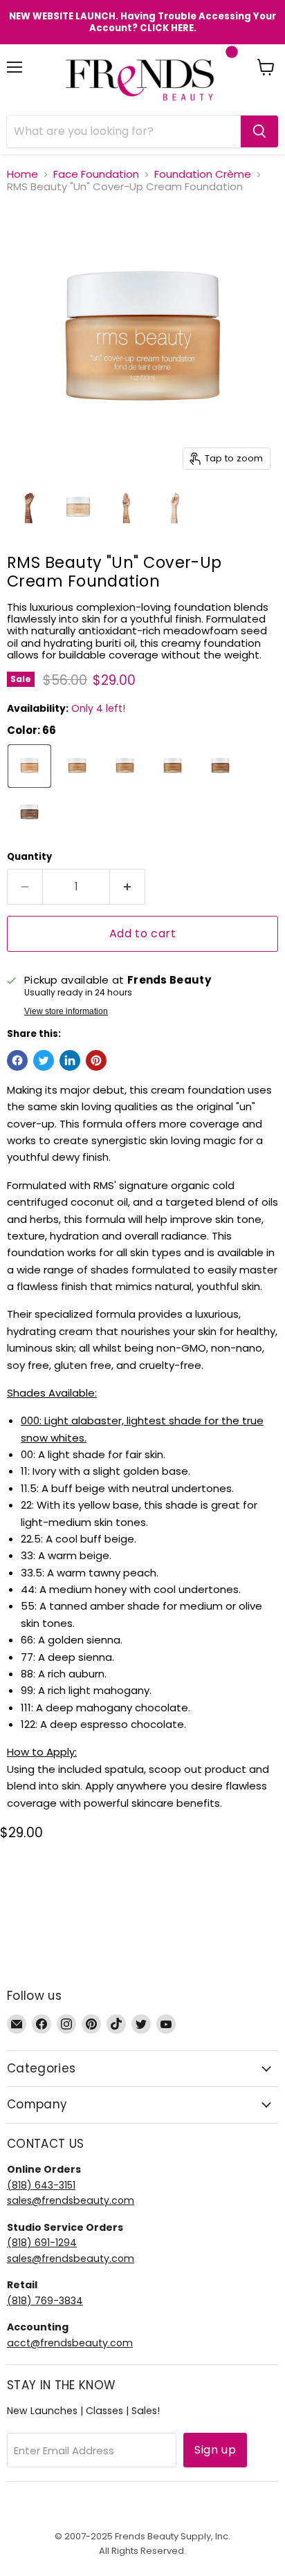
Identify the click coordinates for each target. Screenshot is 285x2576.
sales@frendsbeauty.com (71, 2200)
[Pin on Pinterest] (96, 1060)
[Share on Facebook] (17, 1060)
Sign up (215, 2450)
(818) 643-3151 (41, 2185)
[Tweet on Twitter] (44, 1060)
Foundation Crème (203, 174)
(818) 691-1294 (42, 2243)
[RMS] (30, 508)
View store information (66, 1011)
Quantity (29, 857)
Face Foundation (96, 174)
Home (22, 174)
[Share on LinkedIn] (70, 1060)
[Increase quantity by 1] (128, 887)
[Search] (259, 131)
